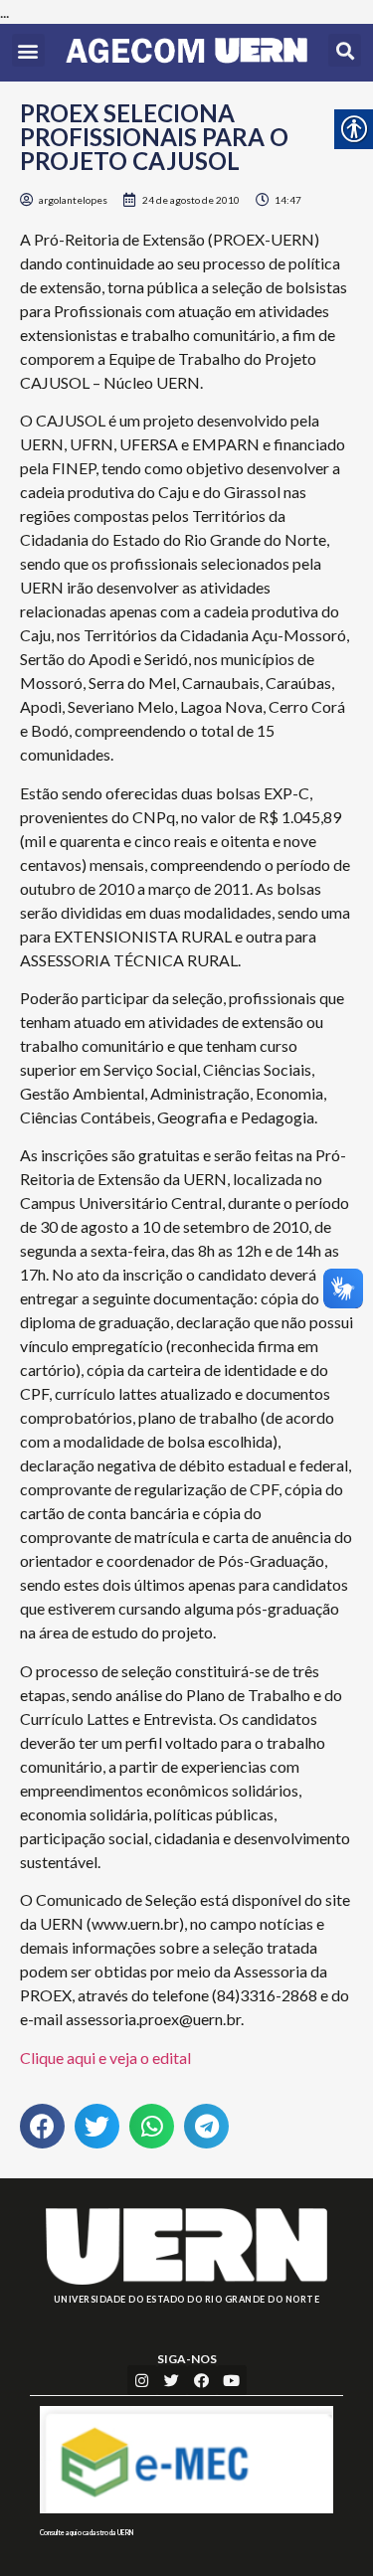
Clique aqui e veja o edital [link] (105, 2058)
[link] (186, 53)
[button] (28, 50)
